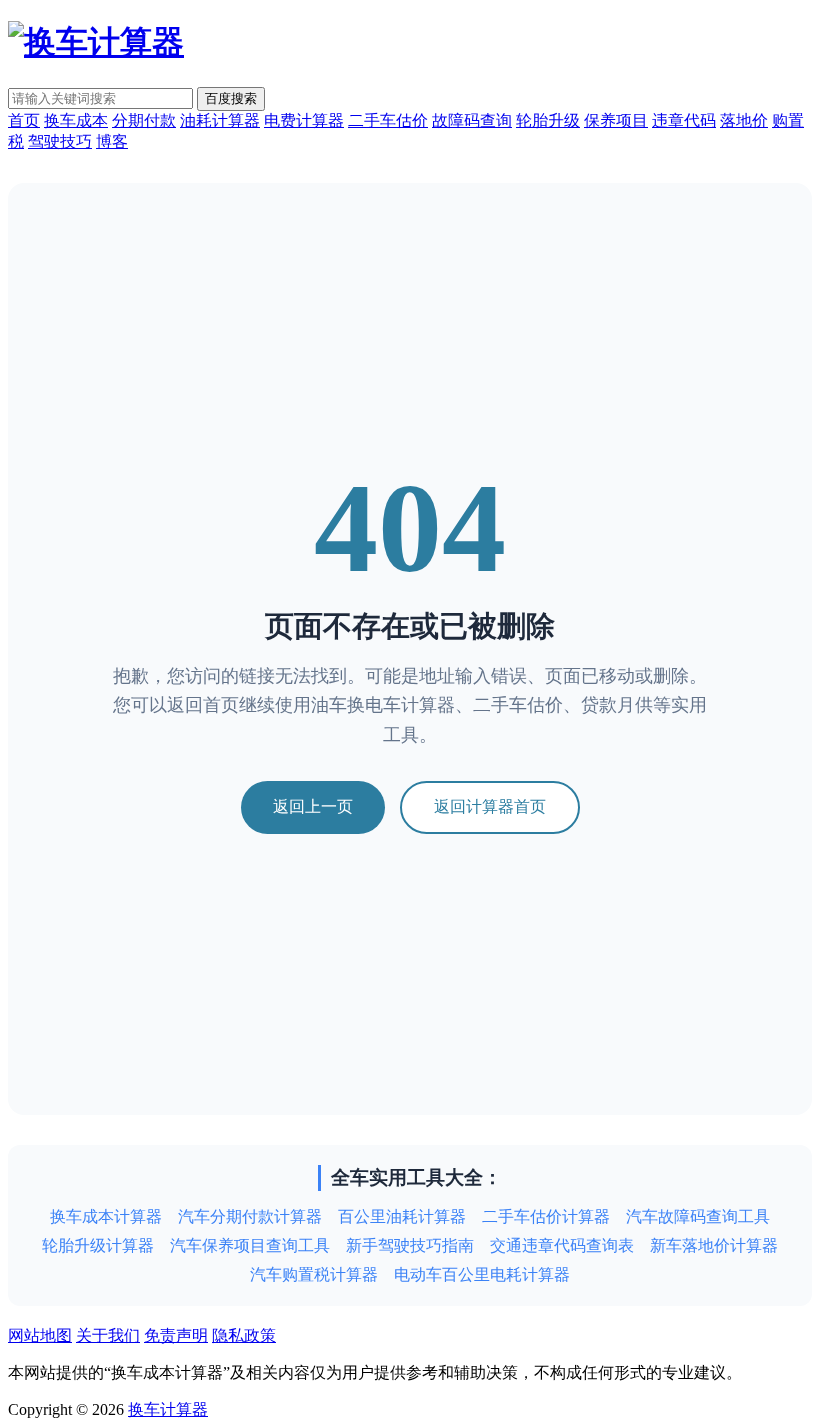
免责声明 (176, 1335)
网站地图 (40, 1335)
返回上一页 (313, 806)
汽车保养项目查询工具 (250, 1245)
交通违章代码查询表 (562, 1245)
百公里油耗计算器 (402, 1216)
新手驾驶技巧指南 (410, 1245)
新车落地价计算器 (714, 1245)
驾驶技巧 (60, 141)
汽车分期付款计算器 (250, 1216)
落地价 (744, 120)
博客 (112, 141)
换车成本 (76, 120)
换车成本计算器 (106, 1216)
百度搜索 (231, 98)
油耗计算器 (220, 120)
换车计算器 (168, 1409)
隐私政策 (244, 1335)
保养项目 (616, 120)
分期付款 (144, 120)
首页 (24, 120)
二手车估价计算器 (546, 1216)
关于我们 (108, 1335)
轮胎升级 (548, 120)
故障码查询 (472, 120)
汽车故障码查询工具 (698, 1216)
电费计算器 (304, 120)
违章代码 (684, 120)
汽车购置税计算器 (314, 1274)
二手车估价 (388, 120)
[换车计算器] (96, 42)
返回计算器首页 (490, 806)
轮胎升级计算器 (98, 1245)
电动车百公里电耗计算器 (482, 1274)
